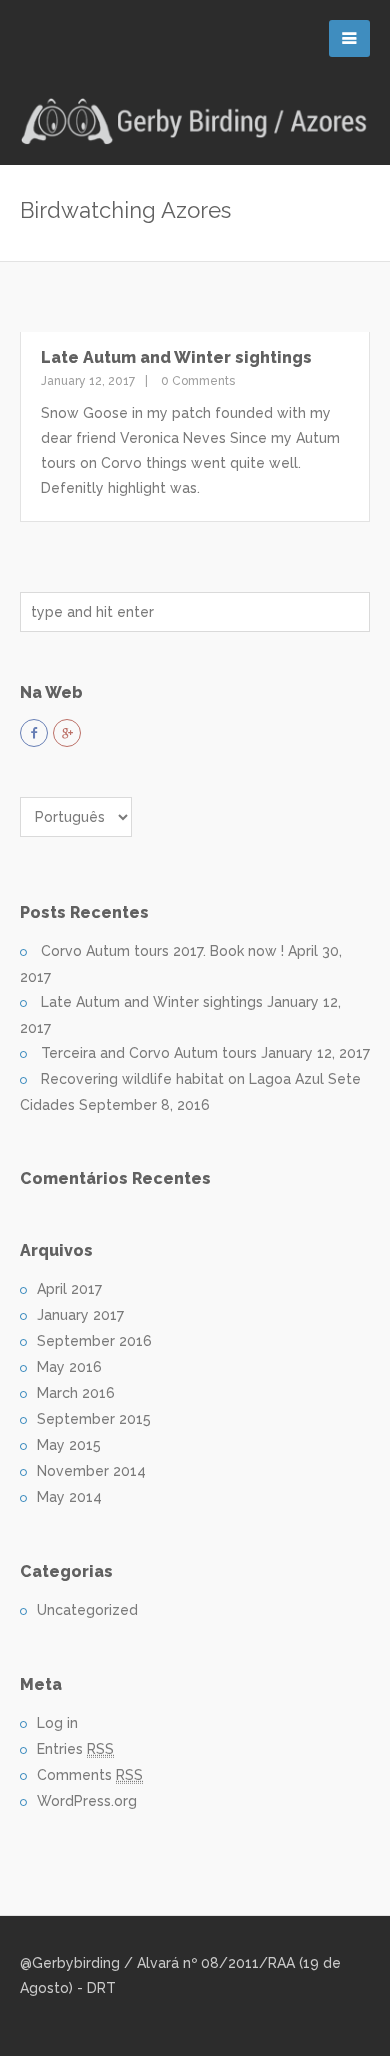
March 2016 (76, 1393)
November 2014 (91, 1471)
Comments (90, 1775)
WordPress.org (87, 1801)
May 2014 (69, 1497)
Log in (57, 1723)
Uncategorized (87, 1610)
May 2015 (69, 1445)
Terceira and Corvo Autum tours (149, 1053)
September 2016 (94, 1341)
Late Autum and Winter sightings (176, 357)
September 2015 (94, 1419)
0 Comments (196, 381)
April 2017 (69, 1289)
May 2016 (69, 1367)
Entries (75, 1749)
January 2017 (80, 1315)
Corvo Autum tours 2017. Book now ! (162, 951)
